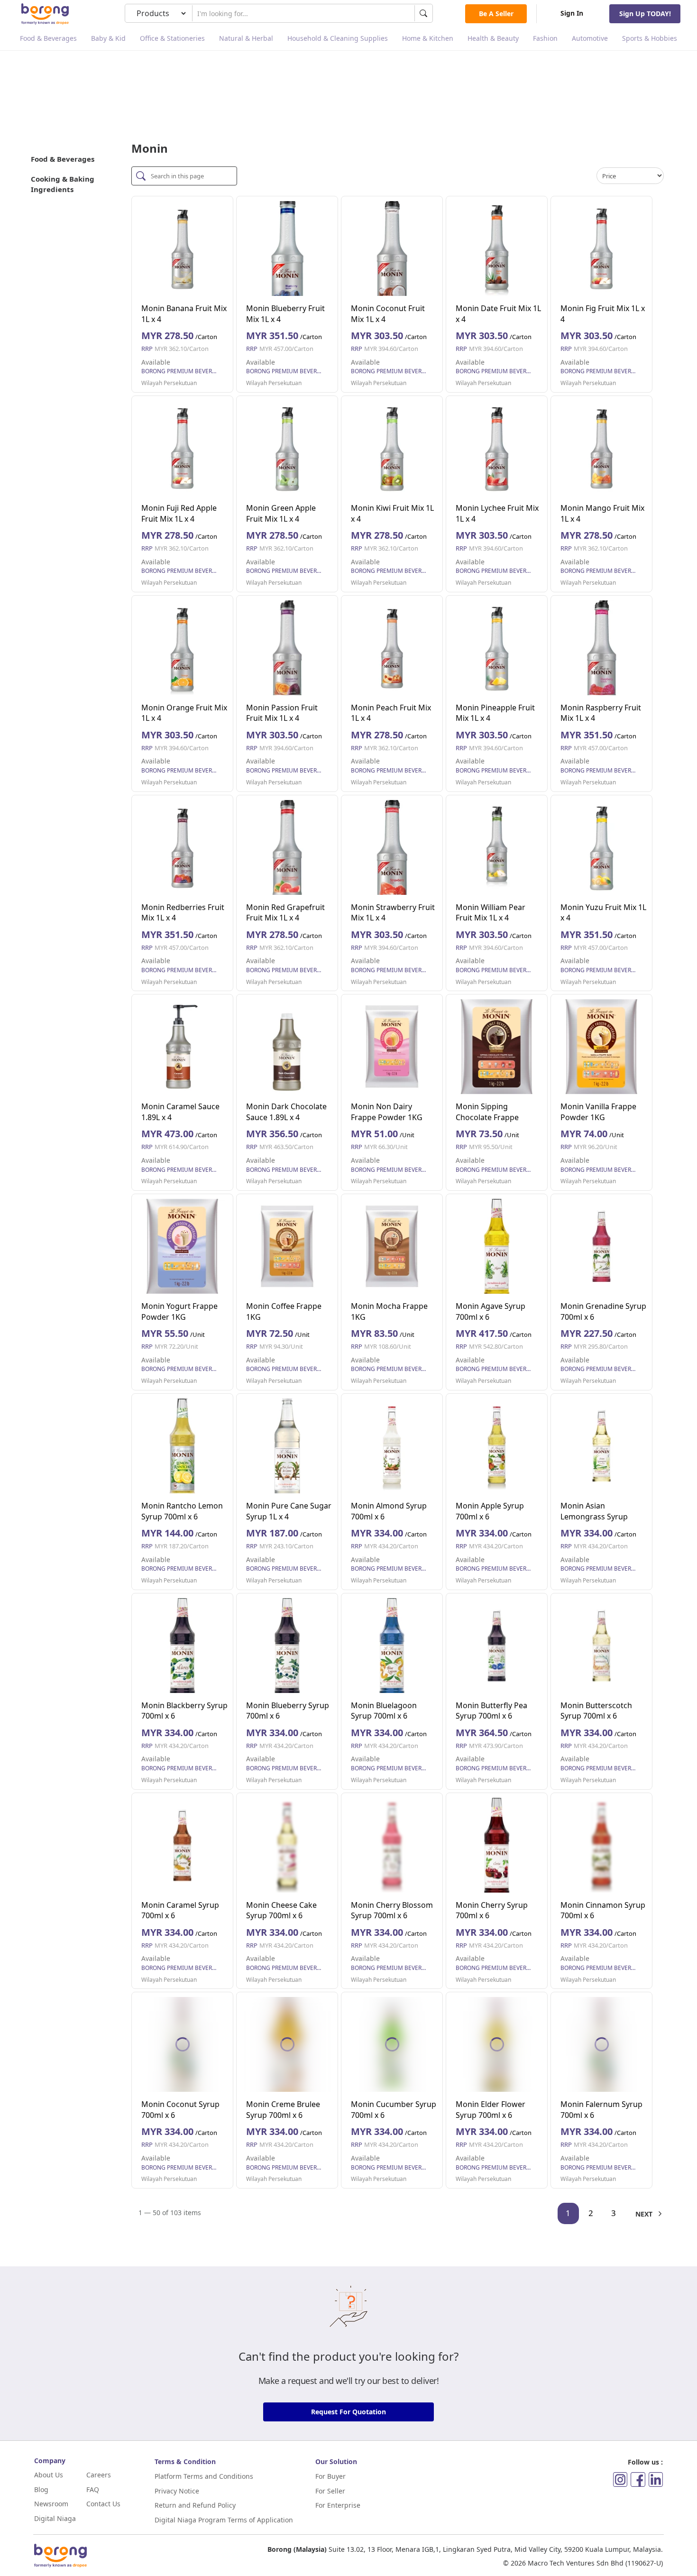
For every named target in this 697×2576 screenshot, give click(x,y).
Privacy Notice (177, 2491)
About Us (49, 2475)
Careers (99, 2475)
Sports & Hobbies (650, 38)
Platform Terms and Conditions (204, 2476)
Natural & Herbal (246, 38)
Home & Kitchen (428, 38)
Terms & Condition (185, 2461)
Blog (41, 2489)
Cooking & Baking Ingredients (63, 184)
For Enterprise (338, 2505)
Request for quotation (348, 2412)
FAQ (93, 2489)
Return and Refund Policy (195, 2505)
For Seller (330, 2491)
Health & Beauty (493, 38)
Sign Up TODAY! (645, 14)
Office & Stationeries (172, 38)
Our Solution (336, 2461)
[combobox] (303, 13)
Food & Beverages (48, 38)
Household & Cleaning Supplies (338, 38)
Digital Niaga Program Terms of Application (224, 2520)
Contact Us (103, 2504)
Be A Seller (496, 14)
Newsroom (51, 2504)
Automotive (590, 38)
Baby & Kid (108, 38)
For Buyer (330, 2476)
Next (645, 2214)
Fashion (545, 38)
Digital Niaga (55, 2518)
